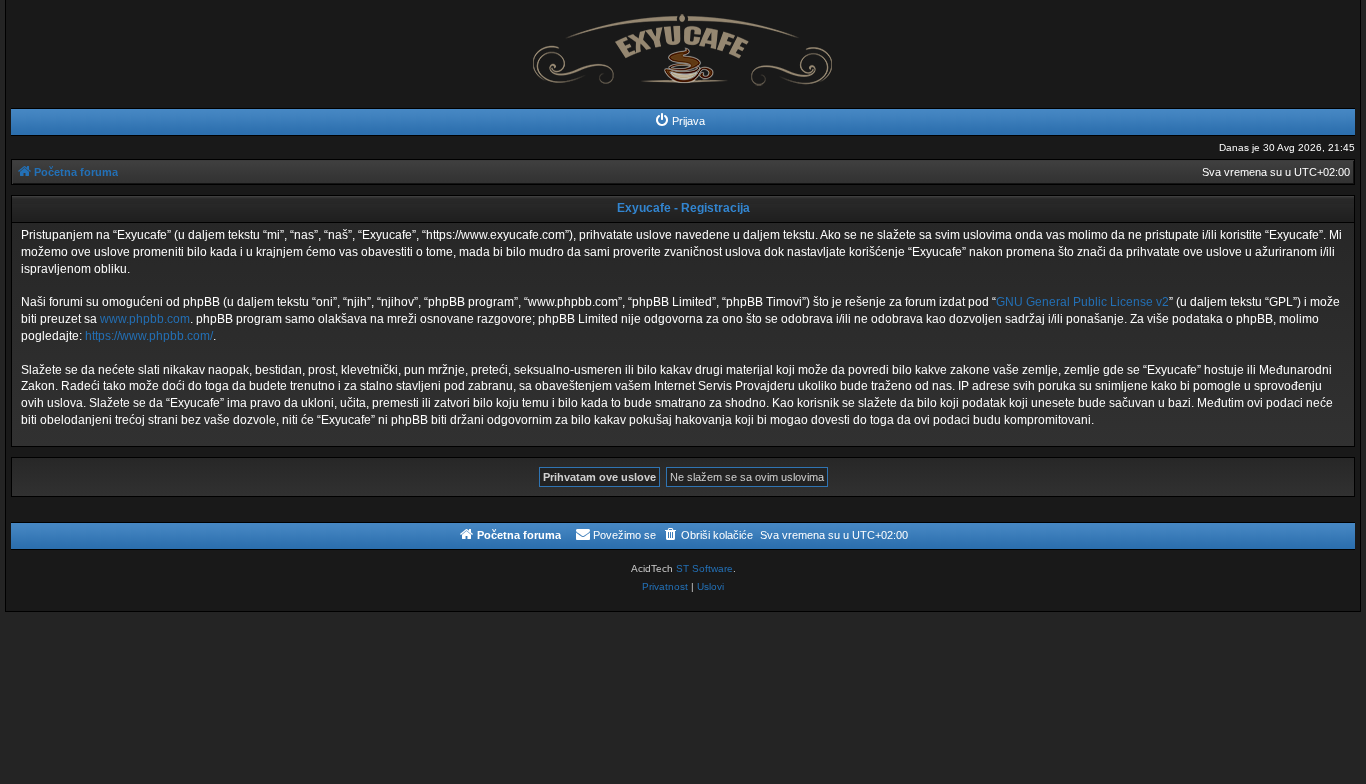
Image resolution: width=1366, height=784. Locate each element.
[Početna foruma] (683, 44)
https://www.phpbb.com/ (149, 336)
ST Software (704, 568)
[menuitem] (679, 121)
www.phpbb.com (145, 319)
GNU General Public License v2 (1082, 302)
